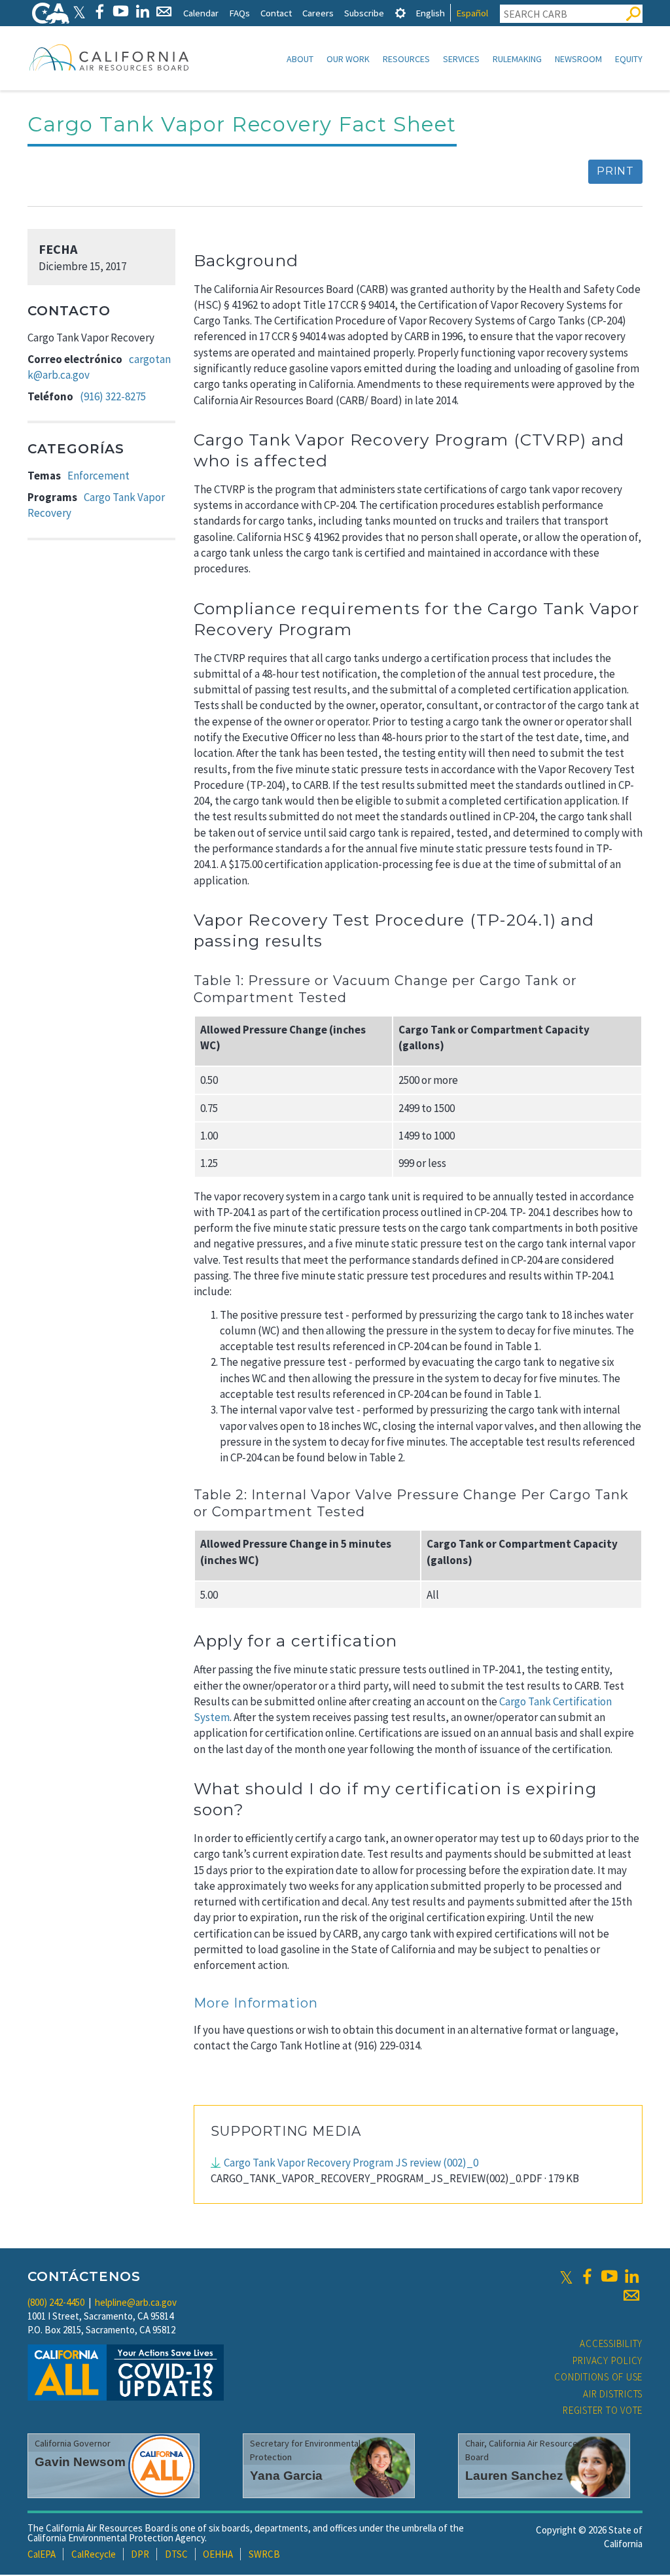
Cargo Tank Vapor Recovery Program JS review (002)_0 (351, 2163)
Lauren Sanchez (514, 2476)
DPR (140, 2554)
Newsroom (578, 59)
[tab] (400, 13)
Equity (629, 59)
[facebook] (587, 2276)
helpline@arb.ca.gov (136, 2302)
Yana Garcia (286, 2476)
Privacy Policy (608, 2360)
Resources (406, 59)
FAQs (239, 13)
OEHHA (218, 2554)
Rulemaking (517, 59)
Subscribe (364, 13)
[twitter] (566, 2276)
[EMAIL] (164, 11)
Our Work (348, 59)
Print (615, 171)
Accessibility (611, 2343)
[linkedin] (631, 2276)
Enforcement (98, 476)
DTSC (176, 2554)
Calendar (201, 13)
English (430, 13)
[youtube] (609, 2276)
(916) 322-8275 (113, 396)
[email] (631, 2295)
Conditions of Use (598, 2377)
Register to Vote (603, 2410)
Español (472, 13)
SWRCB (264, 2554)
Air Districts (613, 2394)
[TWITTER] (79, 11)
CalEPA (42, 2554)
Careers (318, 13)
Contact (276, 13)
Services (461, 59)
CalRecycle (94, 2554)
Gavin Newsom (80, 2462)
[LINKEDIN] (142, 11)
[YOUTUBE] (121, 11)
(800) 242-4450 (56, 2302)
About (300, 59)
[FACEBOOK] (99, 11)
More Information (256, 2003)
